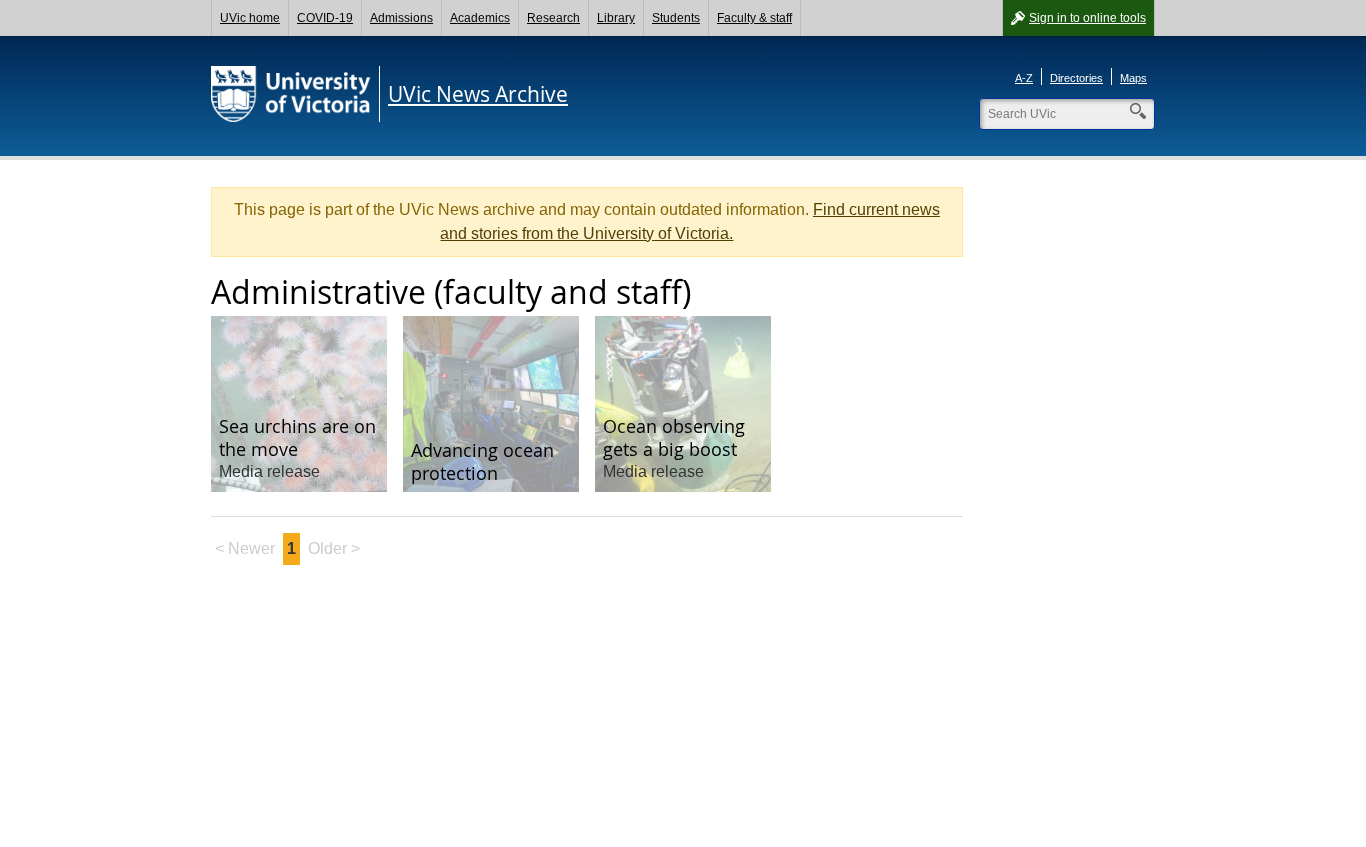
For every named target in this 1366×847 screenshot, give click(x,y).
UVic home (250, 18)
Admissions (401, 18)
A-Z (1024, 78)
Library (616, 18)
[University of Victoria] (291, 94)
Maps (1133, 78)
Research (553, 18)
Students (676, 18)
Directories (1076, 78)
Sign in (1087, 18)
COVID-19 (325, 18)
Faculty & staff (754, 18)
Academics (480, 18)
